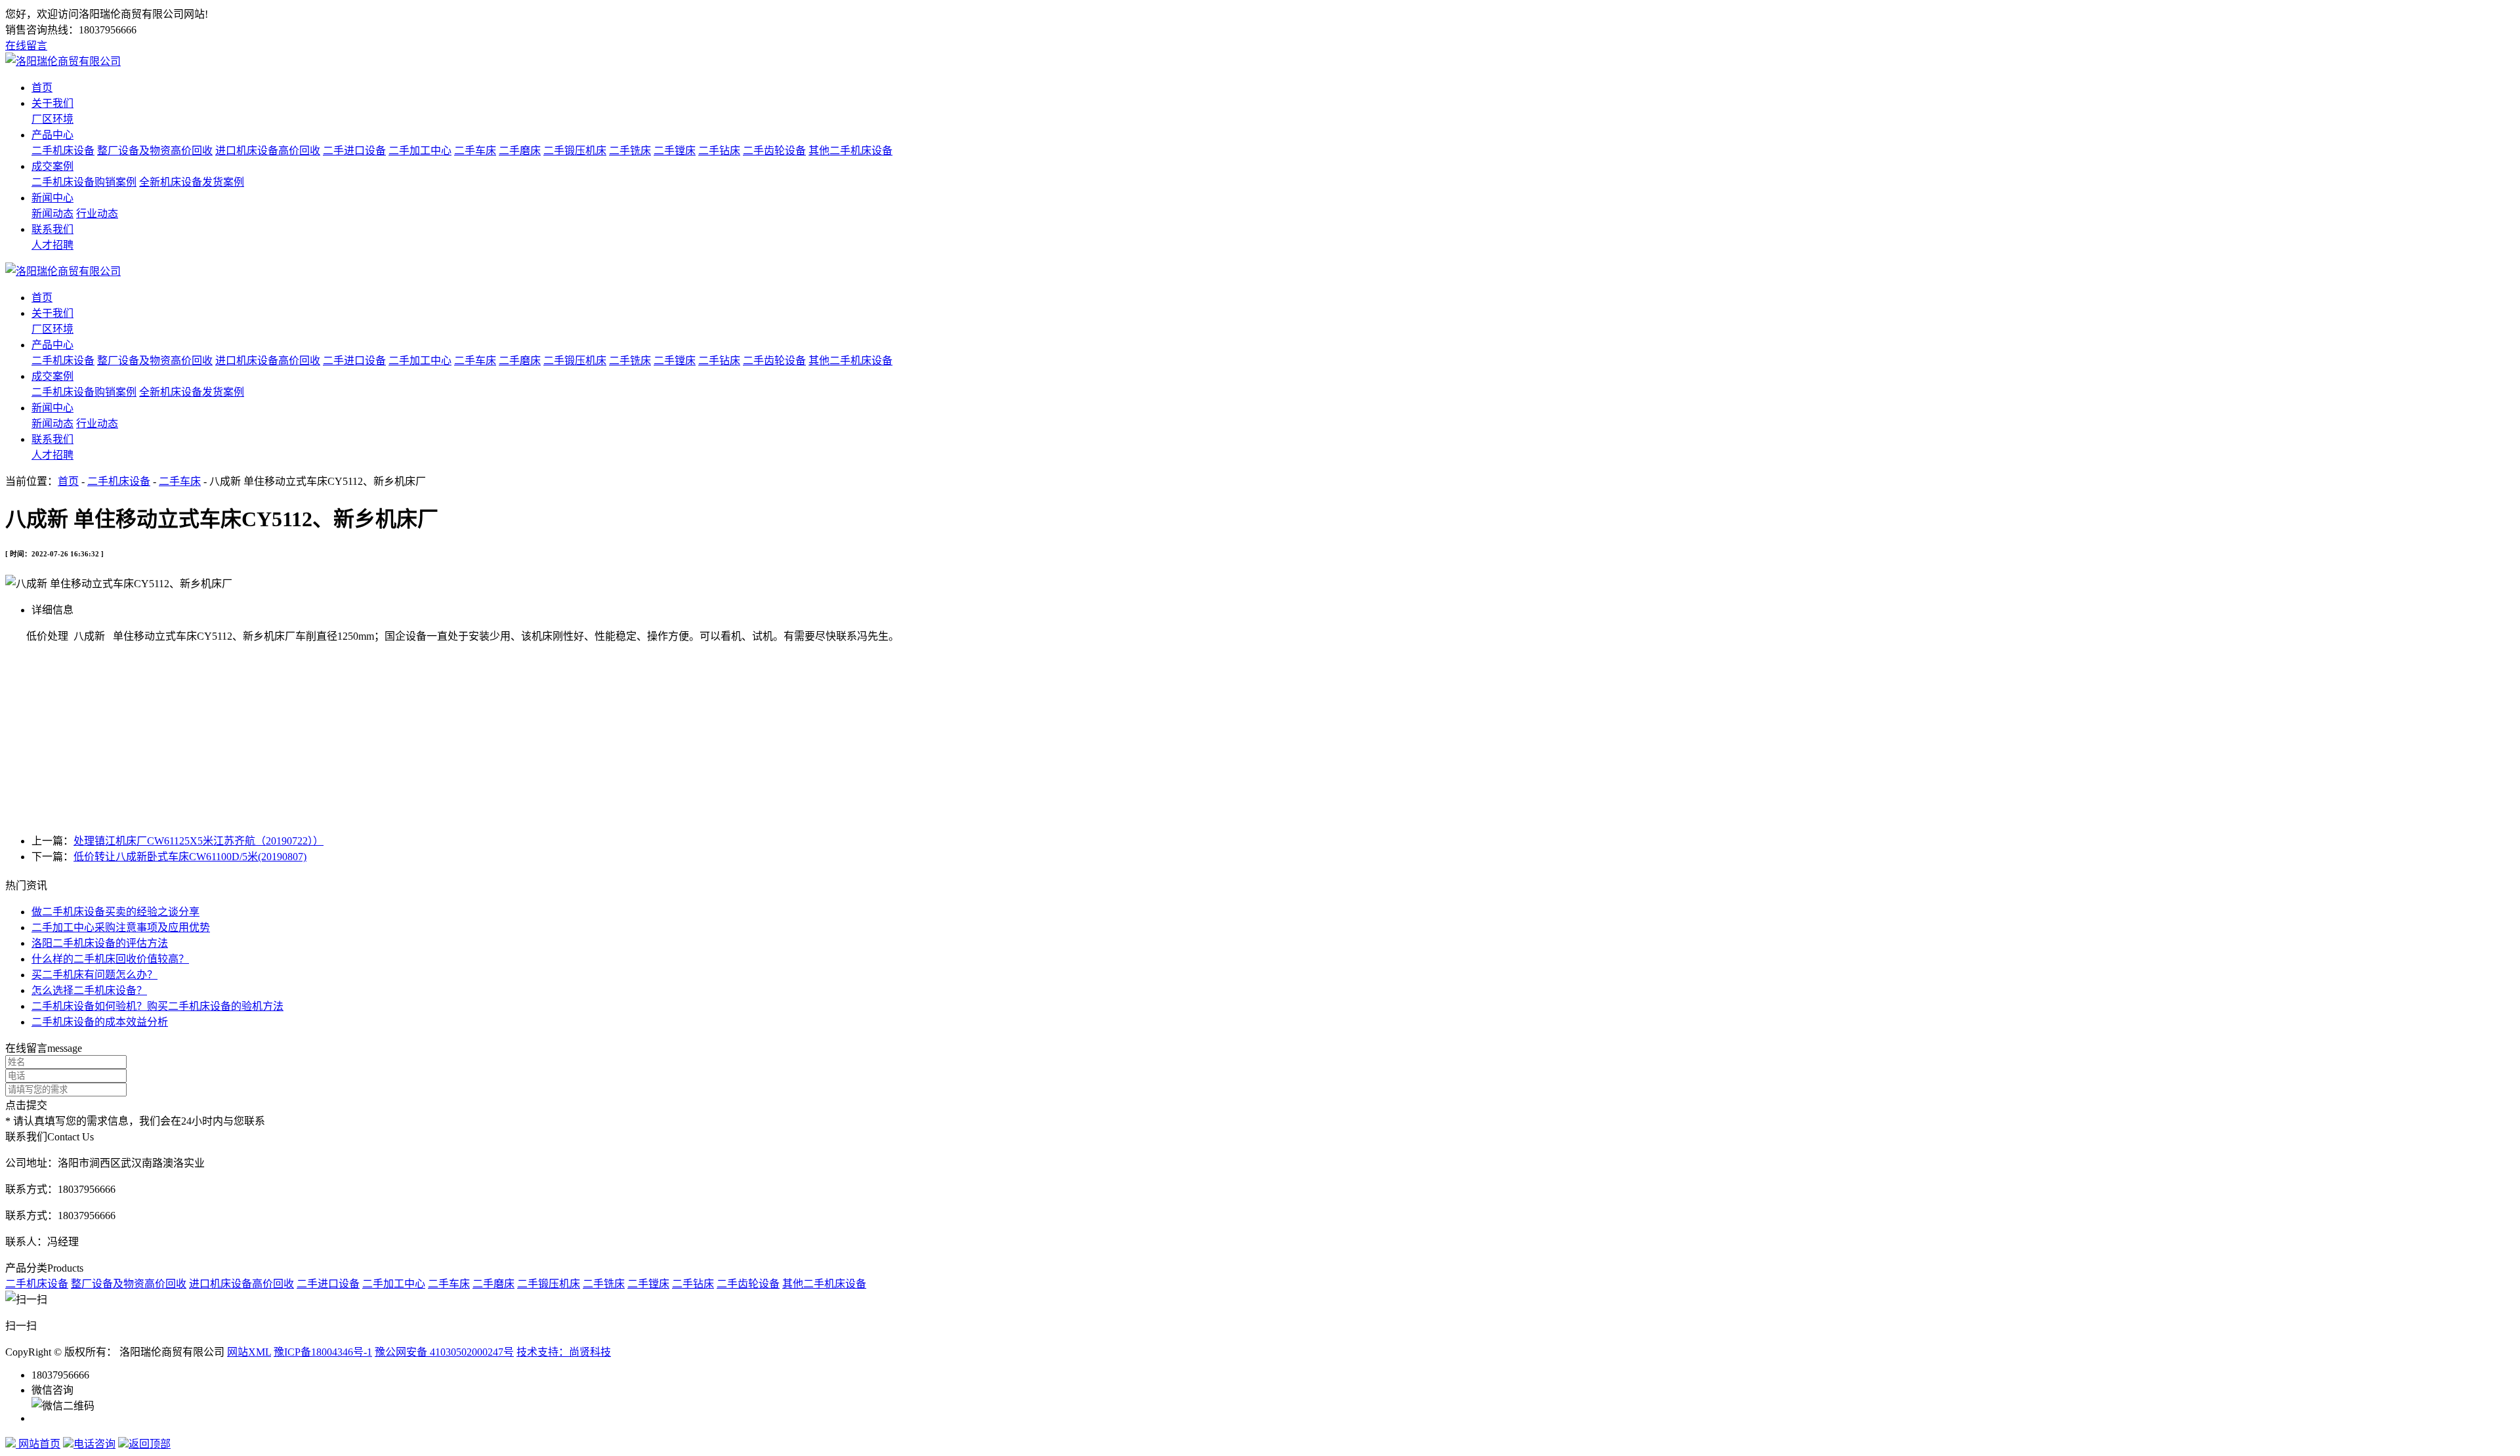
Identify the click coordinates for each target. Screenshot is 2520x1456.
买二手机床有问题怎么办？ (94, 975)
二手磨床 (520, 151)
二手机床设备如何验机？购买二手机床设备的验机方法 (157, 1006)
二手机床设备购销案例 (84, 182)
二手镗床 (675, 151)
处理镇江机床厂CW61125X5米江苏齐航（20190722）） (199, 841)
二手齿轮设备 (774, 151)
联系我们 (52, 229)
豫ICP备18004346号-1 (323, 1352)
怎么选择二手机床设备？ (89, 990)
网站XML (249, 1352)
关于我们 (52, 103)
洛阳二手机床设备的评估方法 (100, 943)
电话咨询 (94, 1444)
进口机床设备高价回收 (268, 151)
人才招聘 (52, 245)
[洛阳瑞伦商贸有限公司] (63, 61)
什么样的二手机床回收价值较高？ (110, 959)
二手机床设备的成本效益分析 (100, 1022)
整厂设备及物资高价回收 (155, 151)
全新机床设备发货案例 (192, 182)
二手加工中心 (420, 151)
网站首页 (38, 1444)
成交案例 (52, 166)
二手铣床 (630, 151)
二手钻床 (719, 151)
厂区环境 (52, 119)
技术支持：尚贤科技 (564, 1352)
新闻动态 (52, 214)
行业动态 (97, 214)
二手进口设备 (354, 151)
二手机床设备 (63, 151)
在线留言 (26, 46)
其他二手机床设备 (850, 151)
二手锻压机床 (575, 151)
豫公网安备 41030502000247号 (444, 1352)
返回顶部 (150, 1444)
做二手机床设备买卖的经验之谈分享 (115, 912)
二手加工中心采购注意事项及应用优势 (121, 927)
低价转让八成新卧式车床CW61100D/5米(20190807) (190, 857)
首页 (42, 88)
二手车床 (475, 151)
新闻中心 (52, 198)
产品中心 (52, 135)
